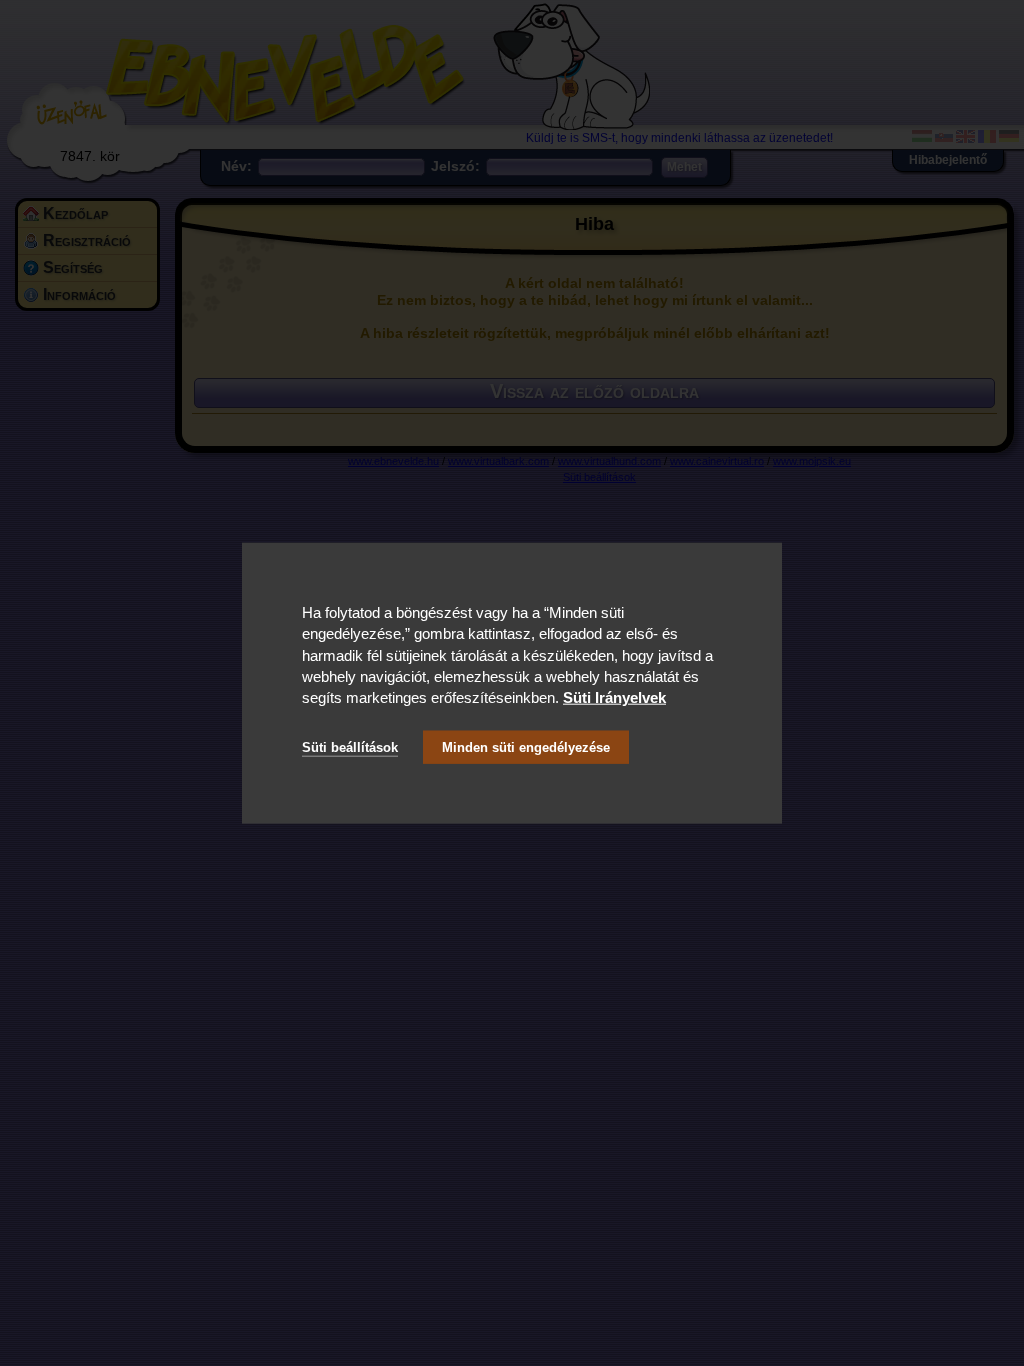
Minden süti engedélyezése (526, 746)
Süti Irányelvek (614, 697)
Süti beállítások (350, 746)
